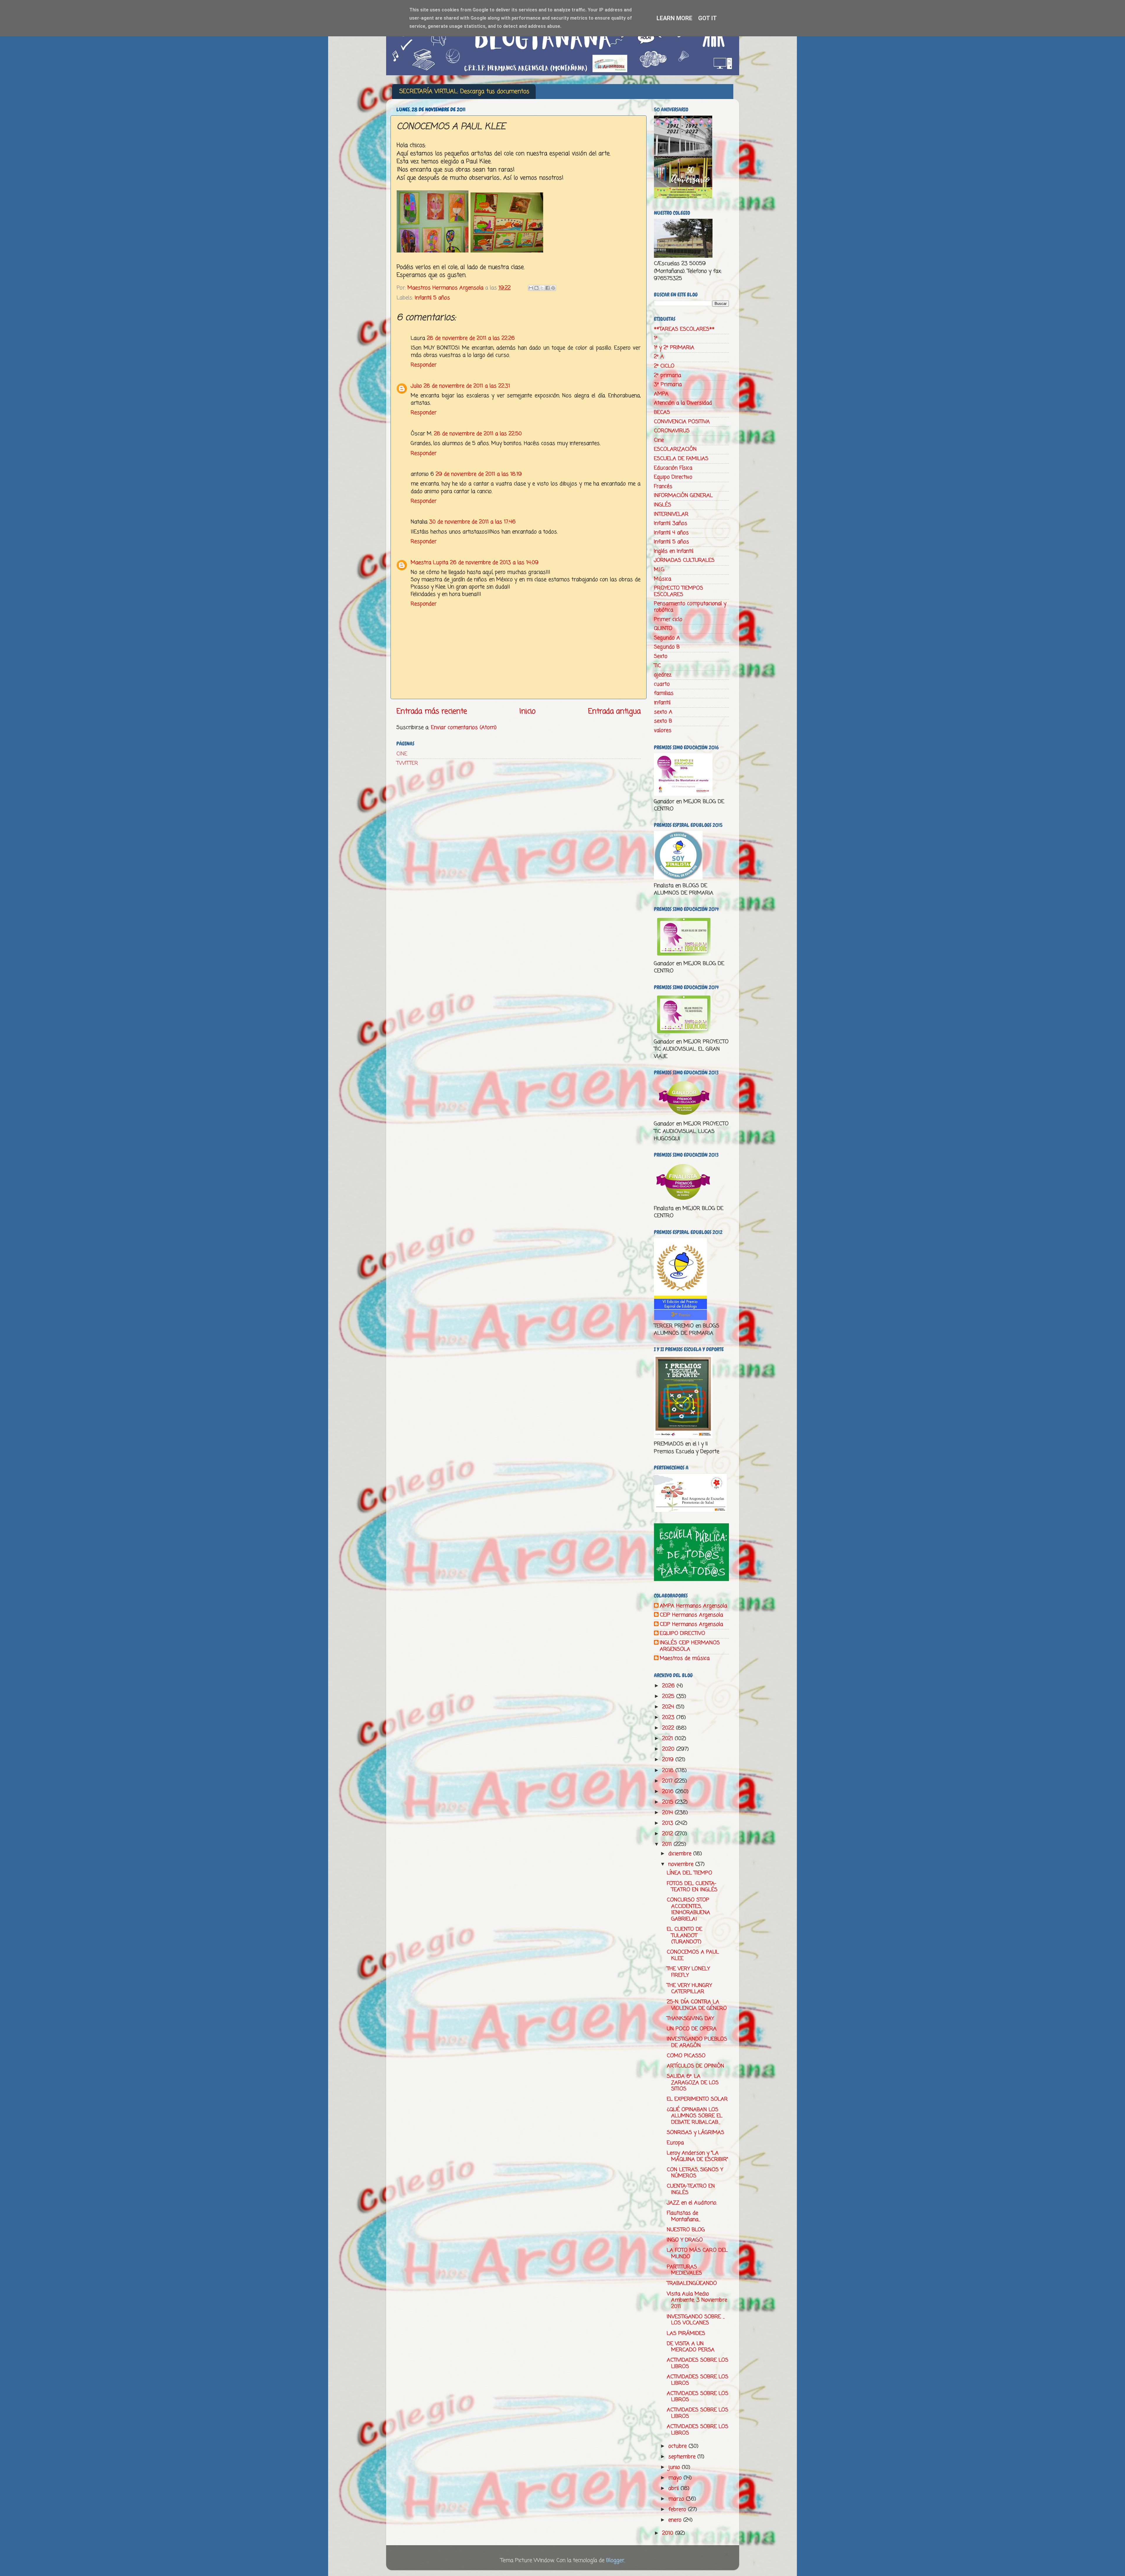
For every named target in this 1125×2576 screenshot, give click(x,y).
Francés (663, 486)
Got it (708, 18)
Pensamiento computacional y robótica (690, 607)
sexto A (663, 712)
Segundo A (667, 638)
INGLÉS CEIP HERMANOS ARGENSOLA (690, 1646)
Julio (416, 386)
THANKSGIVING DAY (690, 2019)
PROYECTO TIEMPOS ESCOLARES (679, 591)
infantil (662, 703)
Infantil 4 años (671, 533)
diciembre (681, 1854)
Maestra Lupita (429, 563)
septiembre (683, 2457)
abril (674, 2488)
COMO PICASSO (686, 2056)
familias (664, 693)
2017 (668, 1781)
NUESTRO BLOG (686, 2230)
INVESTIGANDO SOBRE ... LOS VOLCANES (696, 2320)
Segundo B (667, 647)
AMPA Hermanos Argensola (693, 1606)
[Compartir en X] (542, 288)
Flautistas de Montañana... (683, 2216)
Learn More (674, 18)
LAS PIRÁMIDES (686, 2333)
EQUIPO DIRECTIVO (682, 1634)
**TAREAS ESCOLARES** (684, 329)
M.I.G (659, 570)
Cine (659, 440)
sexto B (663, 721)
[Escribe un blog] (536, 288)
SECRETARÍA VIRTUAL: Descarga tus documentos (464, 92)
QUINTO (663, 629)
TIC (657, 666)
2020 (669, 1749)
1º (656, 338)
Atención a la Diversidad (683, 403)
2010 (669, 2533)
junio (675, 2467)
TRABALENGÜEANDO (692, 2283)
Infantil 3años (671, 523)
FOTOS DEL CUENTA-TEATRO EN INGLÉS (692, 1887)
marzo (677, 2499)
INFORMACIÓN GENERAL (683, 496)
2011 (668, 1844)
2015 (669, 1802)
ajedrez (663, 675)
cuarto (662, 684)
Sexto (661, 656)
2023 (669, 1718)
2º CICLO (664, 366)
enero (676, 2520)
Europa (675, 2143)
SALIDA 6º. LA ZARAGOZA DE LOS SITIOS (693, 2083)
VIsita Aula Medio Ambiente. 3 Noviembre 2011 (697, 2300)
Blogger (615, 2560)
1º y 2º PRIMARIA (674, 348)
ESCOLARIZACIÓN (675, 449)
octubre (678, 2446)
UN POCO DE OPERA (692, 2029)
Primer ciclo (668, 619)
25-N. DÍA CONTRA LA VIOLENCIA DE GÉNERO (697, 2005)
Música (663, 579)
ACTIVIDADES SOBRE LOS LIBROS (698, 2363)
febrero (678, 2510)
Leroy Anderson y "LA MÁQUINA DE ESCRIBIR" (697, 2156)
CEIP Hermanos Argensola (691, 1615)
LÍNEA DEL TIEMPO (690, 1873)
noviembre (682, 1864)
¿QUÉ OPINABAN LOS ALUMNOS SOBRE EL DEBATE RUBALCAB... (695, 2116)
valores (663, 730)
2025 (669, 1696)
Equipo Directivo (673, 477)
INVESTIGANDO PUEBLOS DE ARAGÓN (697, 2042)
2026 (669, 1686)
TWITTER (407, 763)
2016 (669, 1792)
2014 (668, 1813)
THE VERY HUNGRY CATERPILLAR (689, 1989)
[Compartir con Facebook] (548, 288)
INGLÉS (663, 505)
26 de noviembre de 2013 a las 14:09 (494, 563)
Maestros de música (685, 1659)
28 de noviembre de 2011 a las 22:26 (471, 338)
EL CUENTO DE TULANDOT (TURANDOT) (685, 1936)
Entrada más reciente (432, 711)
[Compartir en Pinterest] (553, 288)
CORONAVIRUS (672, 431)
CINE (402, 754)
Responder (424, 365)
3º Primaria (668, 385)
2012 (668, 1834)
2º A (659, 357)
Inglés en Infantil (674, 551)
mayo (676, 2478)
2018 (669, 1771)
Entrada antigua (614, 711)
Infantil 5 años (432, 298)
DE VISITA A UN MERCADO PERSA (691, 2347)
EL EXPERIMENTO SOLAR (697, 2099)
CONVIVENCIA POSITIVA (682, 422)
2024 (669, 1707)
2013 (669, 1823)
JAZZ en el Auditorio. (692, 2203)
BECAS (662, 412)
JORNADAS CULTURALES (684, 560)
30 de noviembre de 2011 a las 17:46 (472, 522)
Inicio (527, 711)
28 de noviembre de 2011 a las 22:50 (478, 434)
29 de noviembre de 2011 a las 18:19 (479, 474)
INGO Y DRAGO (685, 2240)
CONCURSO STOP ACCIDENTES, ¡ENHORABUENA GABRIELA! (688, 1910)
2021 (668, 1739)
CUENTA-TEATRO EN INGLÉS (691, 2189)
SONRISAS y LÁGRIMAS (696, 2133)
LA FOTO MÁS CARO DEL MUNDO (697, 2254)
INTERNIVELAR (671, 514)
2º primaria (668, 375)
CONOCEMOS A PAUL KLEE (693, 1955)
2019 (669, 1760)
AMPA (661, 394)
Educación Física (673, 468)
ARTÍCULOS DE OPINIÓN (696, 2066)
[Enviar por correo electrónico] (531, 288)
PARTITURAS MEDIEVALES (684, 2270)
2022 (669, 1728)
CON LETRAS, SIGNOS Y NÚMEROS (695, 2173)
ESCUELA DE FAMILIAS (681, 459)
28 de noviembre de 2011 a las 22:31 (467, 386)
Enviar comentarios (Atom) (464, 728)
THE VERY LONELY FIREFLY (688, 1972)
